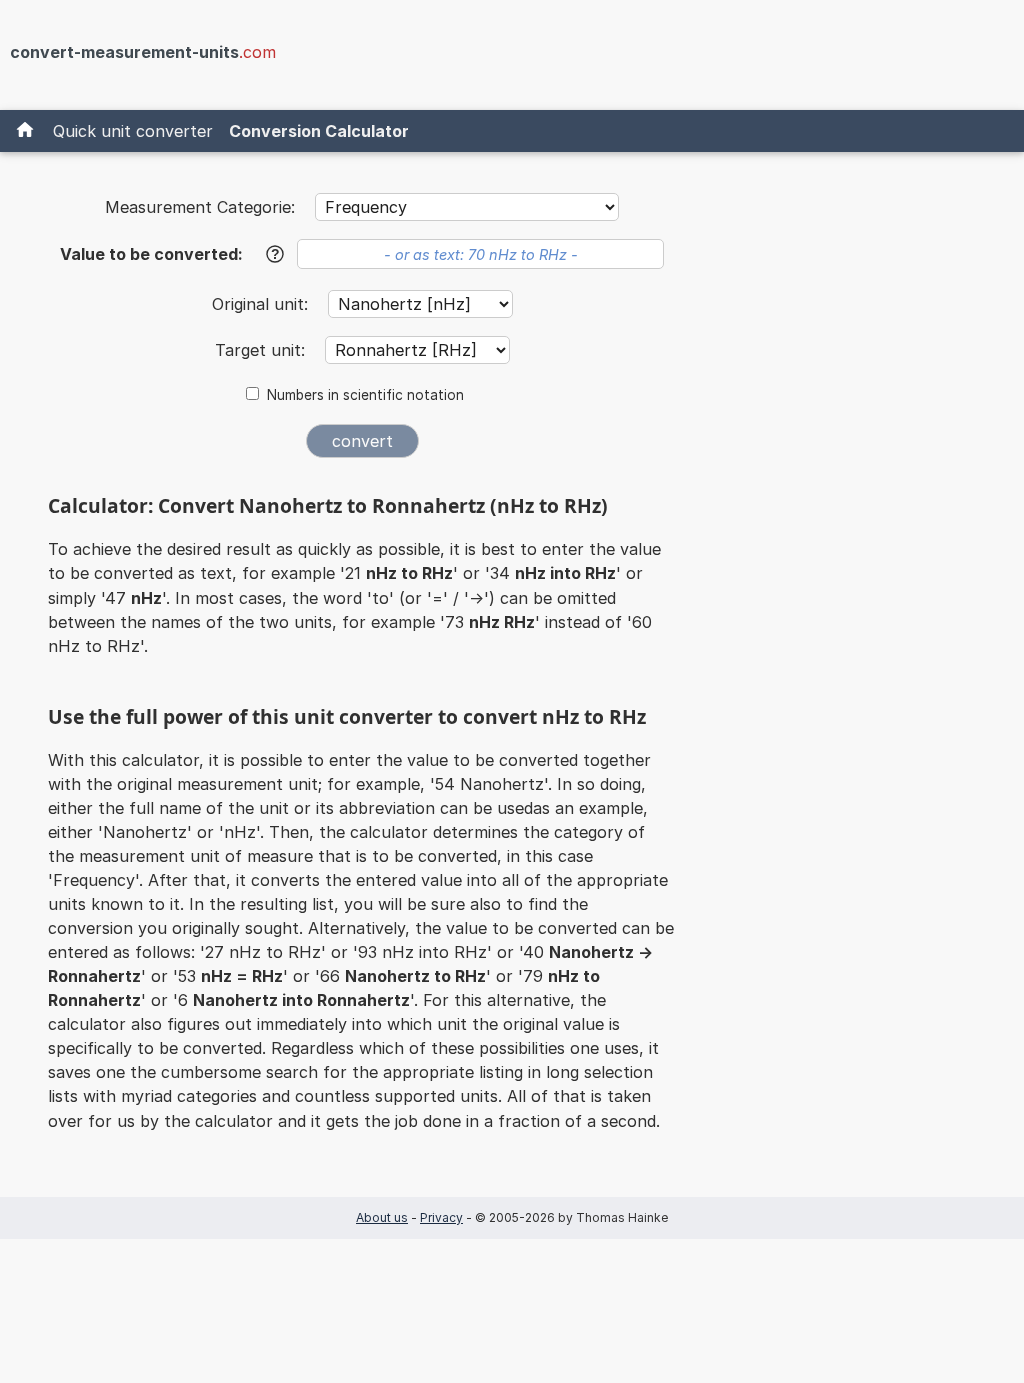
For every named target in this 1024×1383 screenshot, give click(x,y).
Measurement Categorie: (200, 207)
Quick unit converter (133, 131)
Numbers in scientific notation (365, 395)
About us (382, 1217)
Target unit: (262, 350)
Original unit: (262, 304)
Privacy (441, 1217)
